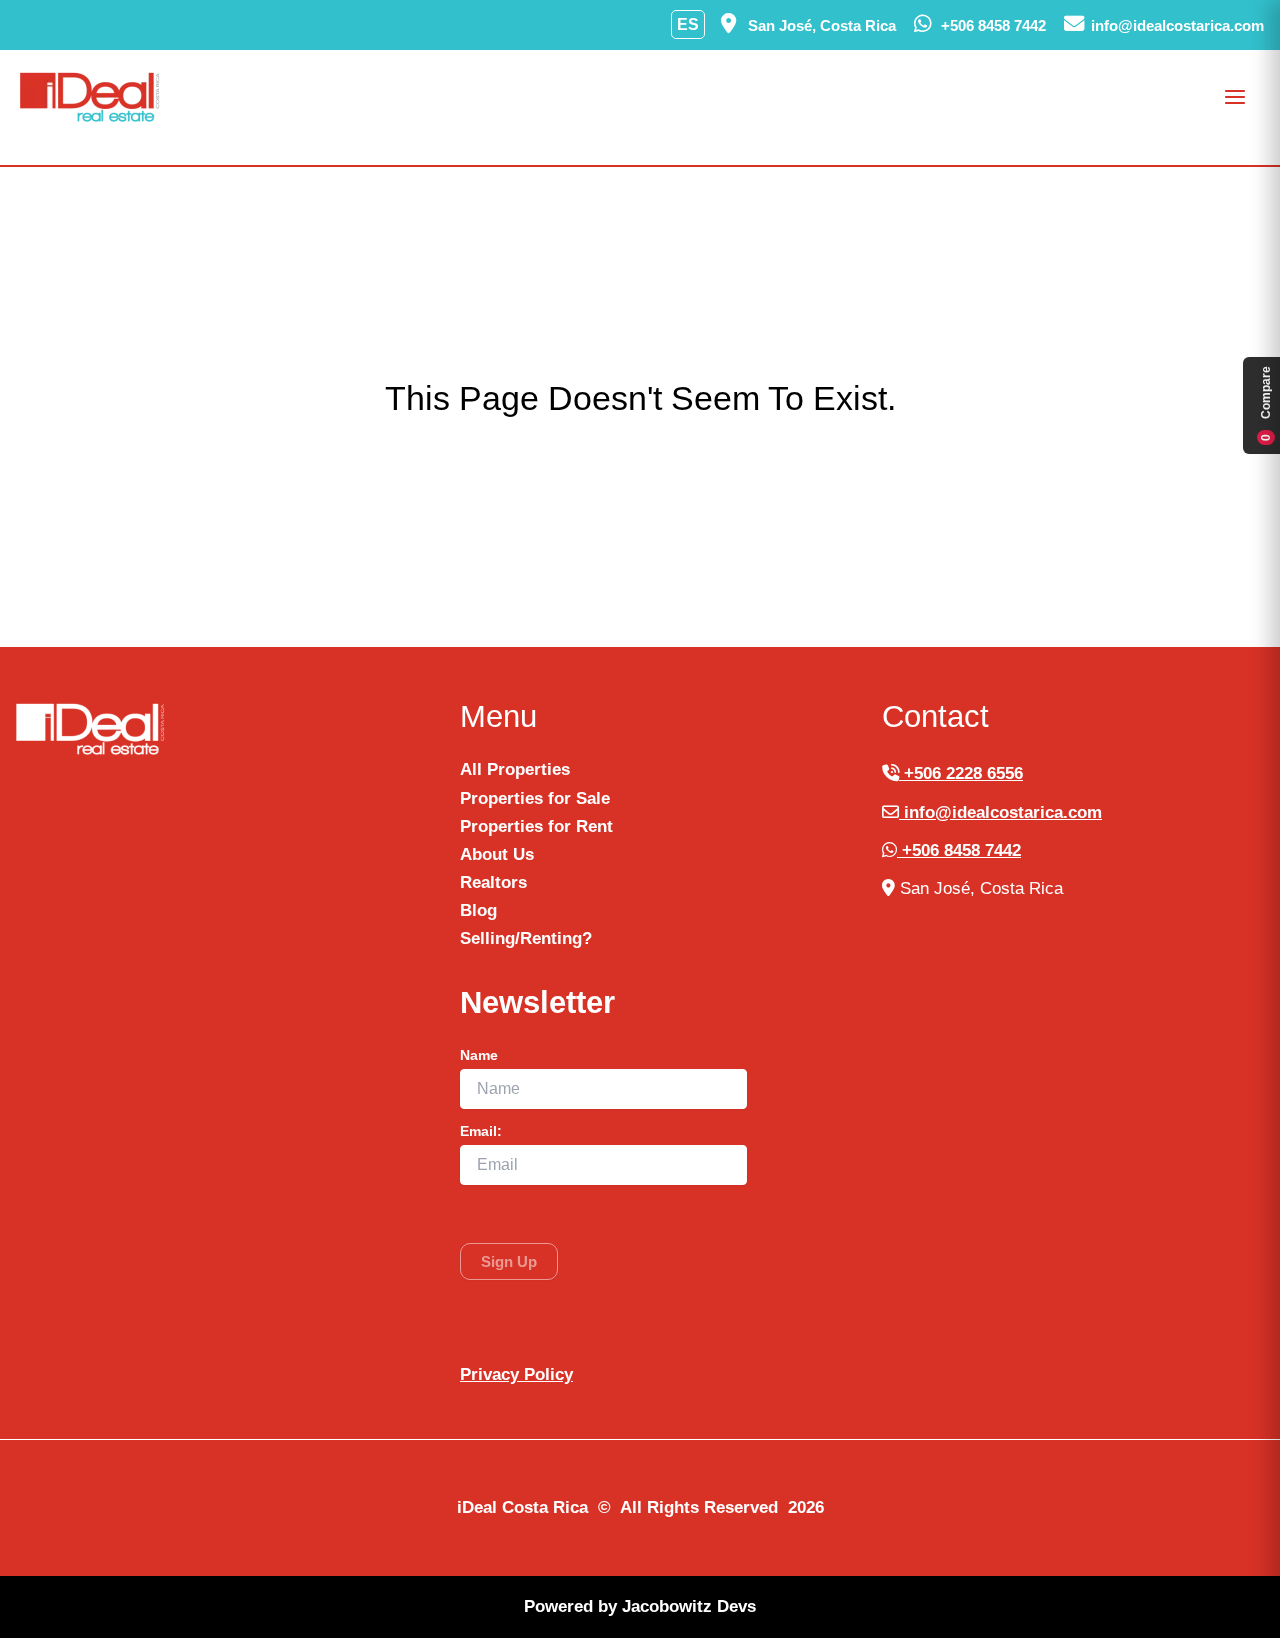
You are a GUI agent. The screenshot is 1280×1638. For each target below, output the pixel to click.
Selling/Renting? (526, 938)
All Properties (515, 769)
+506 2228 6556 (961, 773)
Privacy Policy (516, 1374)
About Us (497, 854)
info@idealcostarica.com (1000, 812)
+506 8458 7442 (959, 850)
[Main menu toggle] (1236, 97)
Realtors (493, 882)
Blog (478, 910)
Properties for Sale (535, 798)
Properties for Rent (536, 826)
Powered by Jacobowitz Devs (640, 1606)
